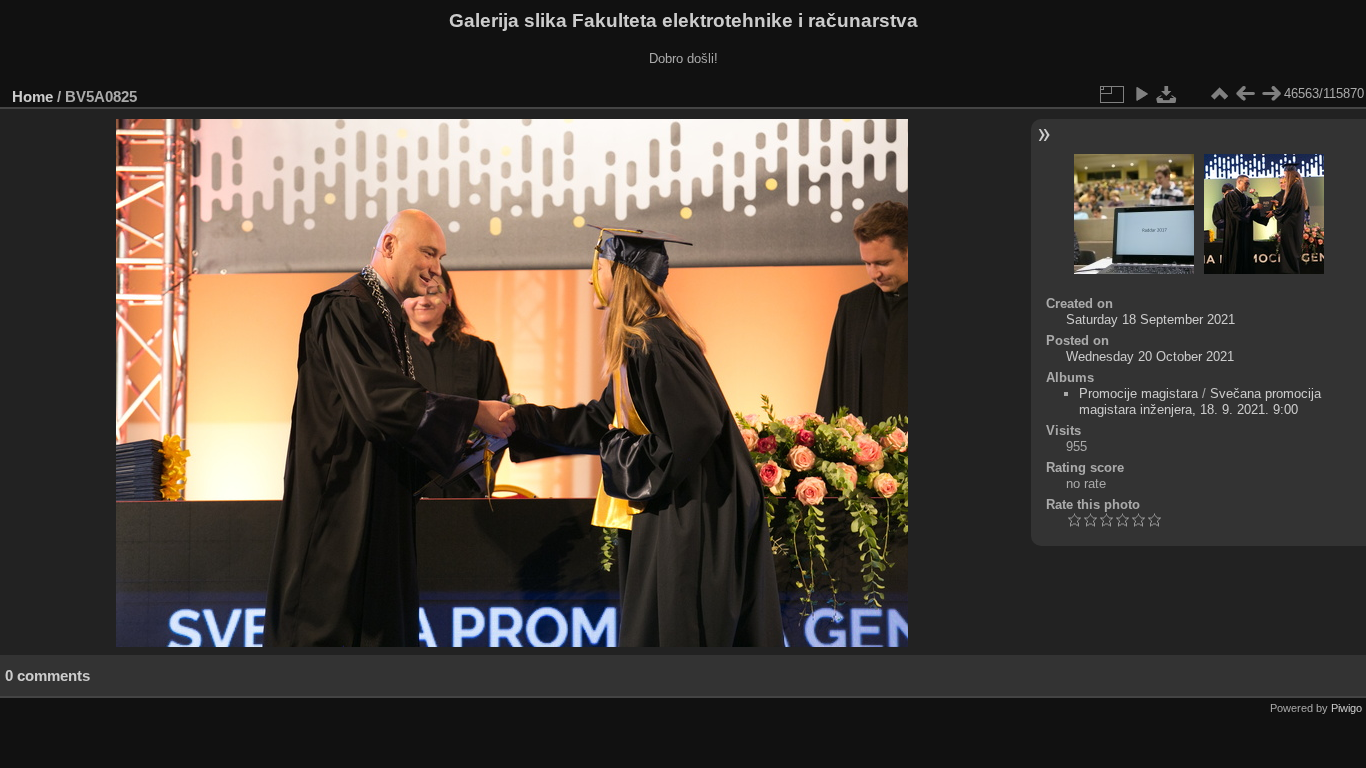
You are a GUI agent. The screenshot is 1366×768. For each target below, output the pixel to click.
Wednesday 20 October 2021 (1150, 356)
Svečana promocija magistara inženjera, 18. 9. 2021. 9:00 (1200, 401)
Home (32, 96)
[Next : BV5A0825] (1271, 94)
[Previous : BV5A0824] (1245, 94)
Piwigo (1346, 708)
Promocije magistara (1138, 393)
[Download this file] (1167, 94)
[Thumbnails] (1219, 94)
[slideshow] (1141, 94)
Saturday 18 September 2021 (1150, 319)
